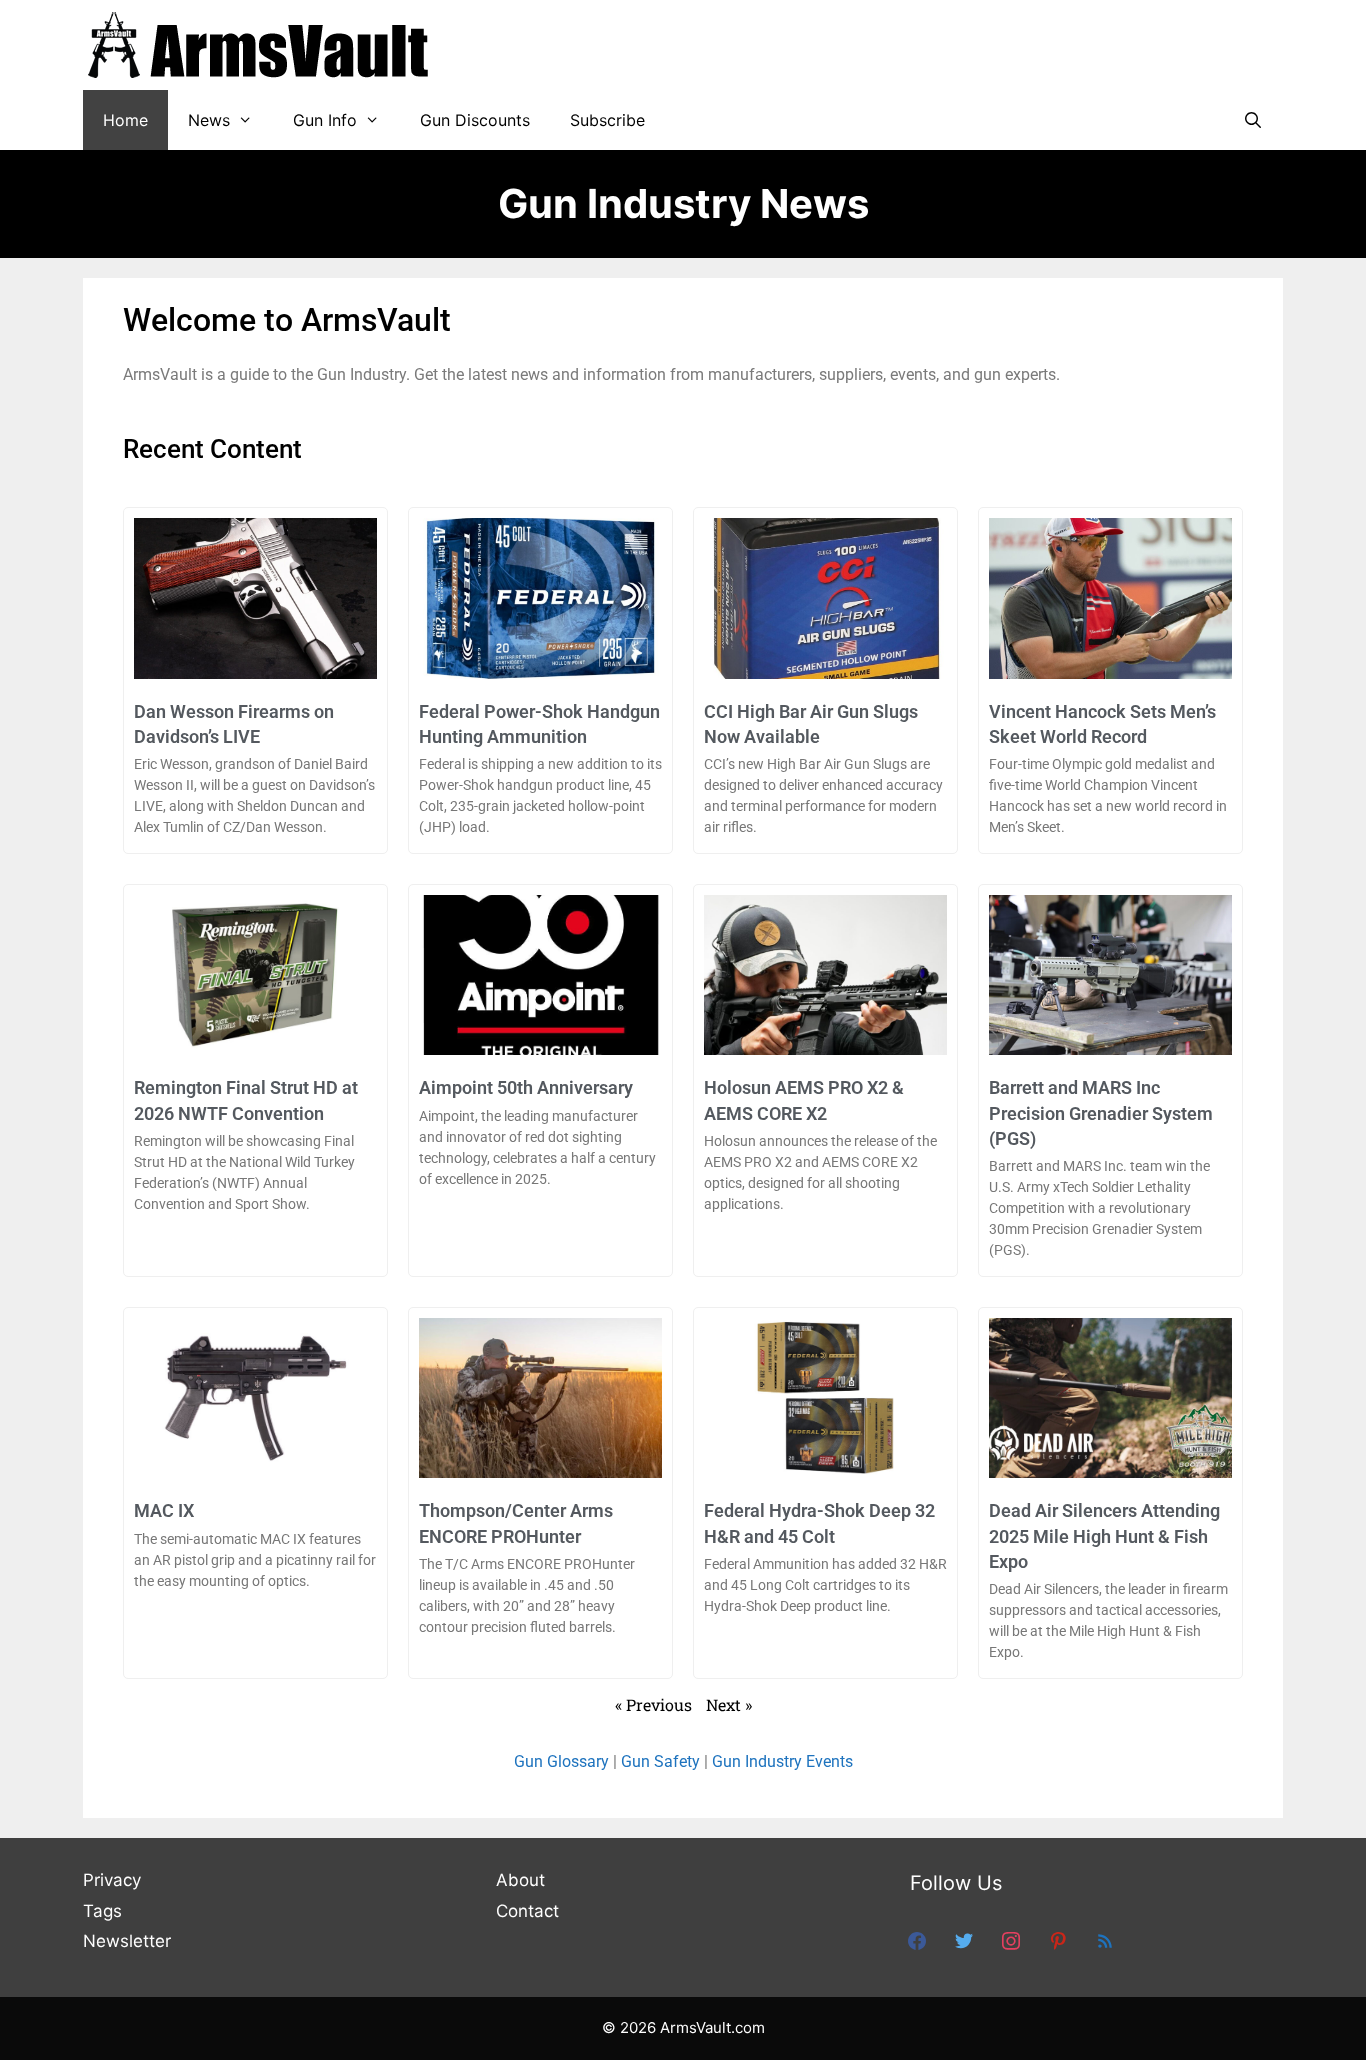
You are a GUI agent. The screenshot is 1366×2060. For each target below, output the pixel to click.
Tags (102, 1911)
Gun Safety (660, 1761)
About (520, 1880)
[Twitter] (964, 1940)
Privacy (112, 1880)
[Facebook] (917, 1940)
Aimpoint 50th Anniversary (526, 1087)
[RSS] (1105, 1940)
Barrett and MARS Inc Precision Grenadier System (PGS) (1101, 1112)
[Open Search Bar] (1252, 120)
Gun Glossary (561, 1761)
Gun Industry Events (782, 1761)
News (209, 120)
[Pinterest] (1058, 1940)
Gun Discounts (475, 120)
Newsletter (127, 1941)
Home (125, 120)
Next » (729, 1704)
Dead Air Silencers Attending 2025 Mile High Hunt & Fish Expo (1104, 1535)
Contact (527, 1911)
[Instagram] (1011, 1940)
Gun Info (325, 120)
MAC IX (164, 1510)
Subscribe (607, 120)
